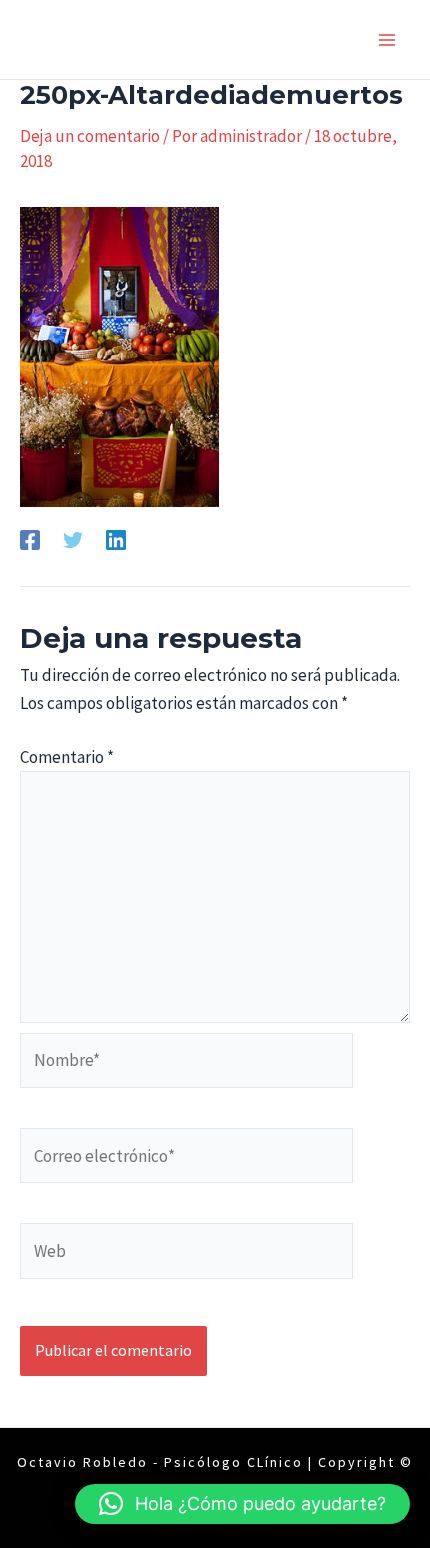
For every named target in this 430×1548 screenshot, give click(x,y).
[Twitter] (73, 538)
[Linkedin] (116, 538)
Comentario (67, 757)
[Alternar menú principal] (388, 40)
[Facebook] (30, 538)
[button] (242, 1504)
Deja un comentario (90, 136)
